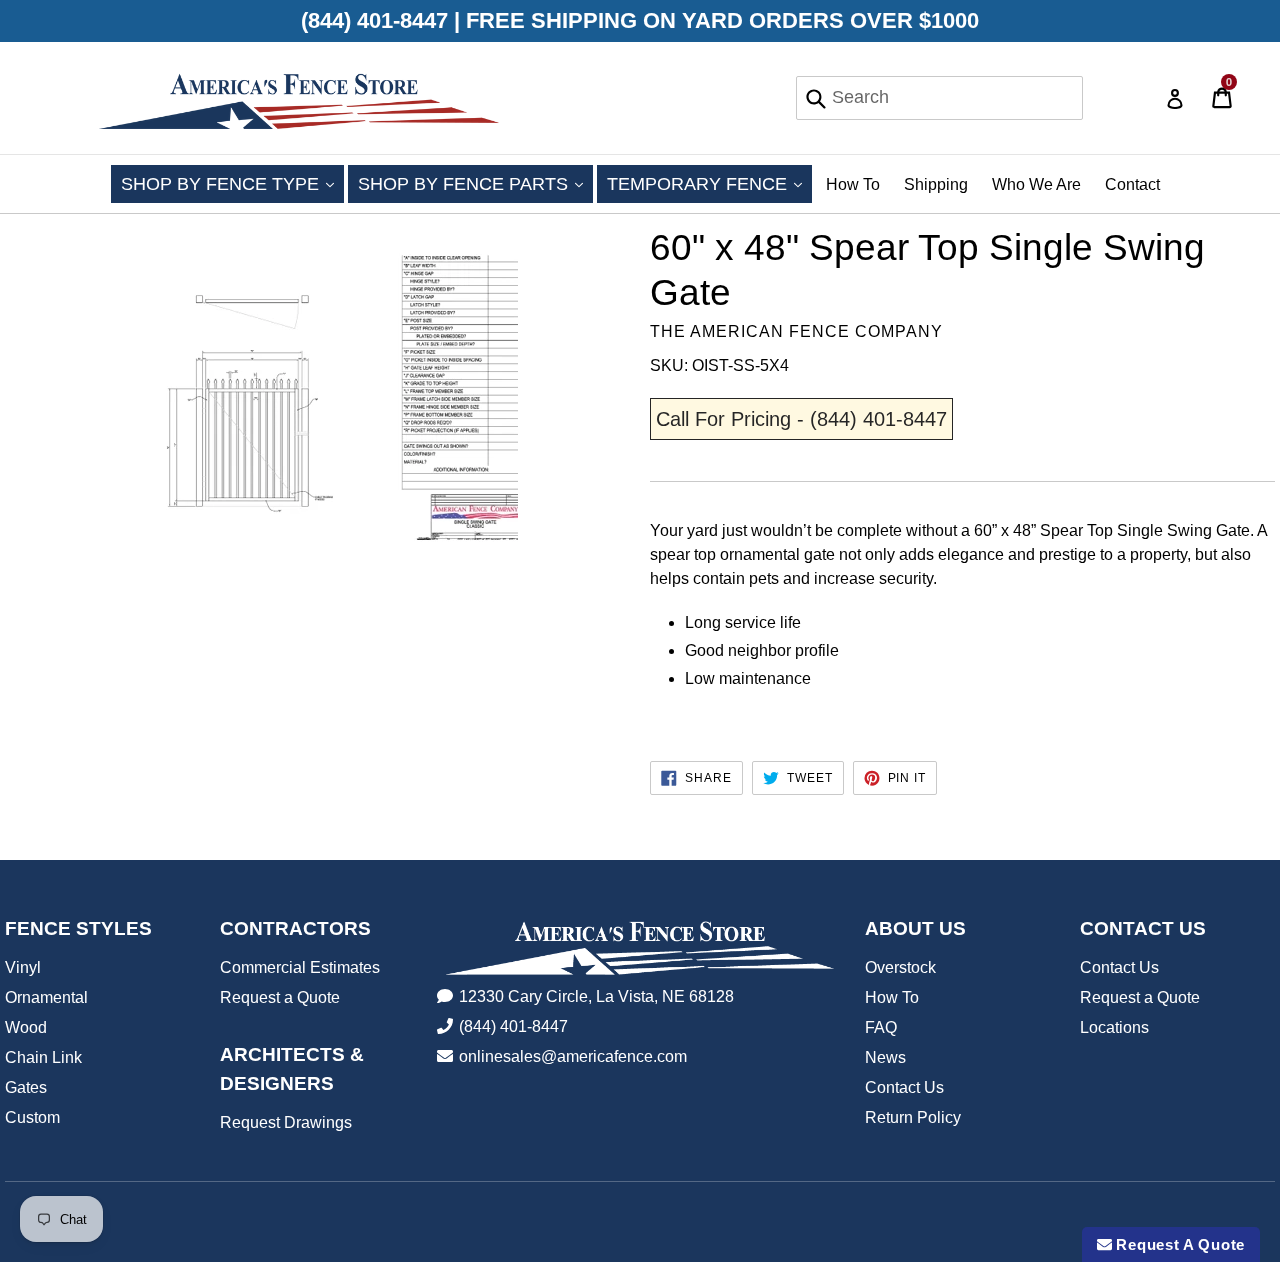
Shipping (936, 184)
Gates (26, 1087)
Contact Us (904, 1087)
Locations (1114, 1027)
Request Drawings (286, 1122)
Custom (32, 1117)
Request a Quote (280, 997)
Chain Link (43, 1057)
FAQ (881, 1027)
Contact (1132, 184)
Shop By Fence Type (232, 183)
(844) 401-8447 (513, 1026)
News (885, 1057)
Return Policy (913, 1117)
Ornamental (46, 997)
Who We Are (1036, 184)
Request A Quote (1178, 1244)
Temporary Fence (709, 183)
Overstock (900, 967)
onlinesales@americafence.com (573, 1056)
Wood (26, 1027)
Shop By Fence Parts (475, 183)
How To (853, 184)
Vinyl (23, 967)
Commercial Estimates (300, 967)
